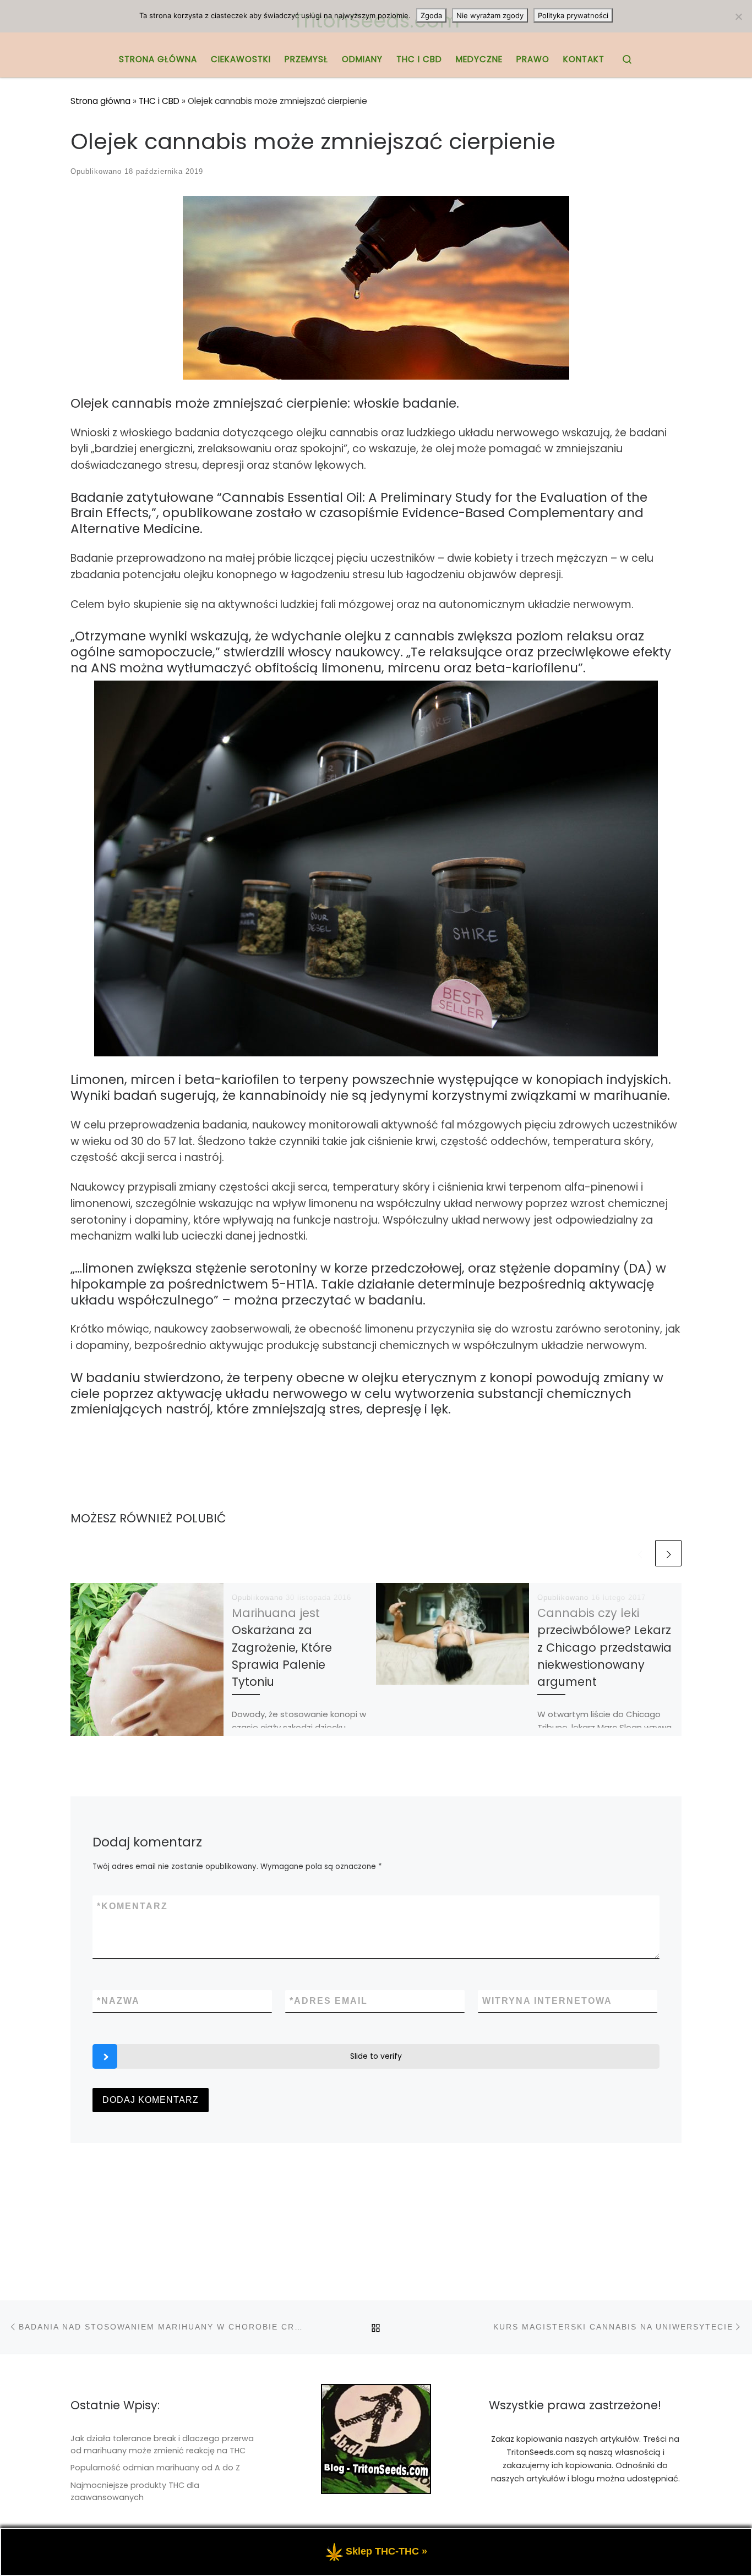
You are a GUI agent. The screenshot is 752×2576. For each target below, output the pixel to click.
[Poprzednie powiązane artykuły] (640, 1553)
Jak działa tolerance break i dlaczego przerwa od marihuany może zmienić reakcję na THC (162, 2445)
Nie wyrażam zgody (490, 15)
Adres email (329, 2001)
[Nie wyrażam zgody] (738, 17)
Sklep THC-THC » (386, 2551)
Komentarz (132, 1906)
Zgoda (431, 15)
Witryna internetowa (547, 2001)
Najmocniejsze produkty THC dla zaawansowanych (135, 2491)
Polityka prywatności (573, 15)
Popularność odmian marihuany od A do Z (155, 2468)
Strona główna (100, 101)
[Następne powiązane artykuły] (668, 1553)
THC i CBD (159, 101)
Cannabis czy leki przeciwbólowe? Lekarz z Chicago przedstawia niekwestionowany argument (604, 1647)
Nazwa (118, 2001)
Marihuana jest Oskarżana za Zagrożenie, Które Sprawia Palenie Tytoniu (282, 1647)
